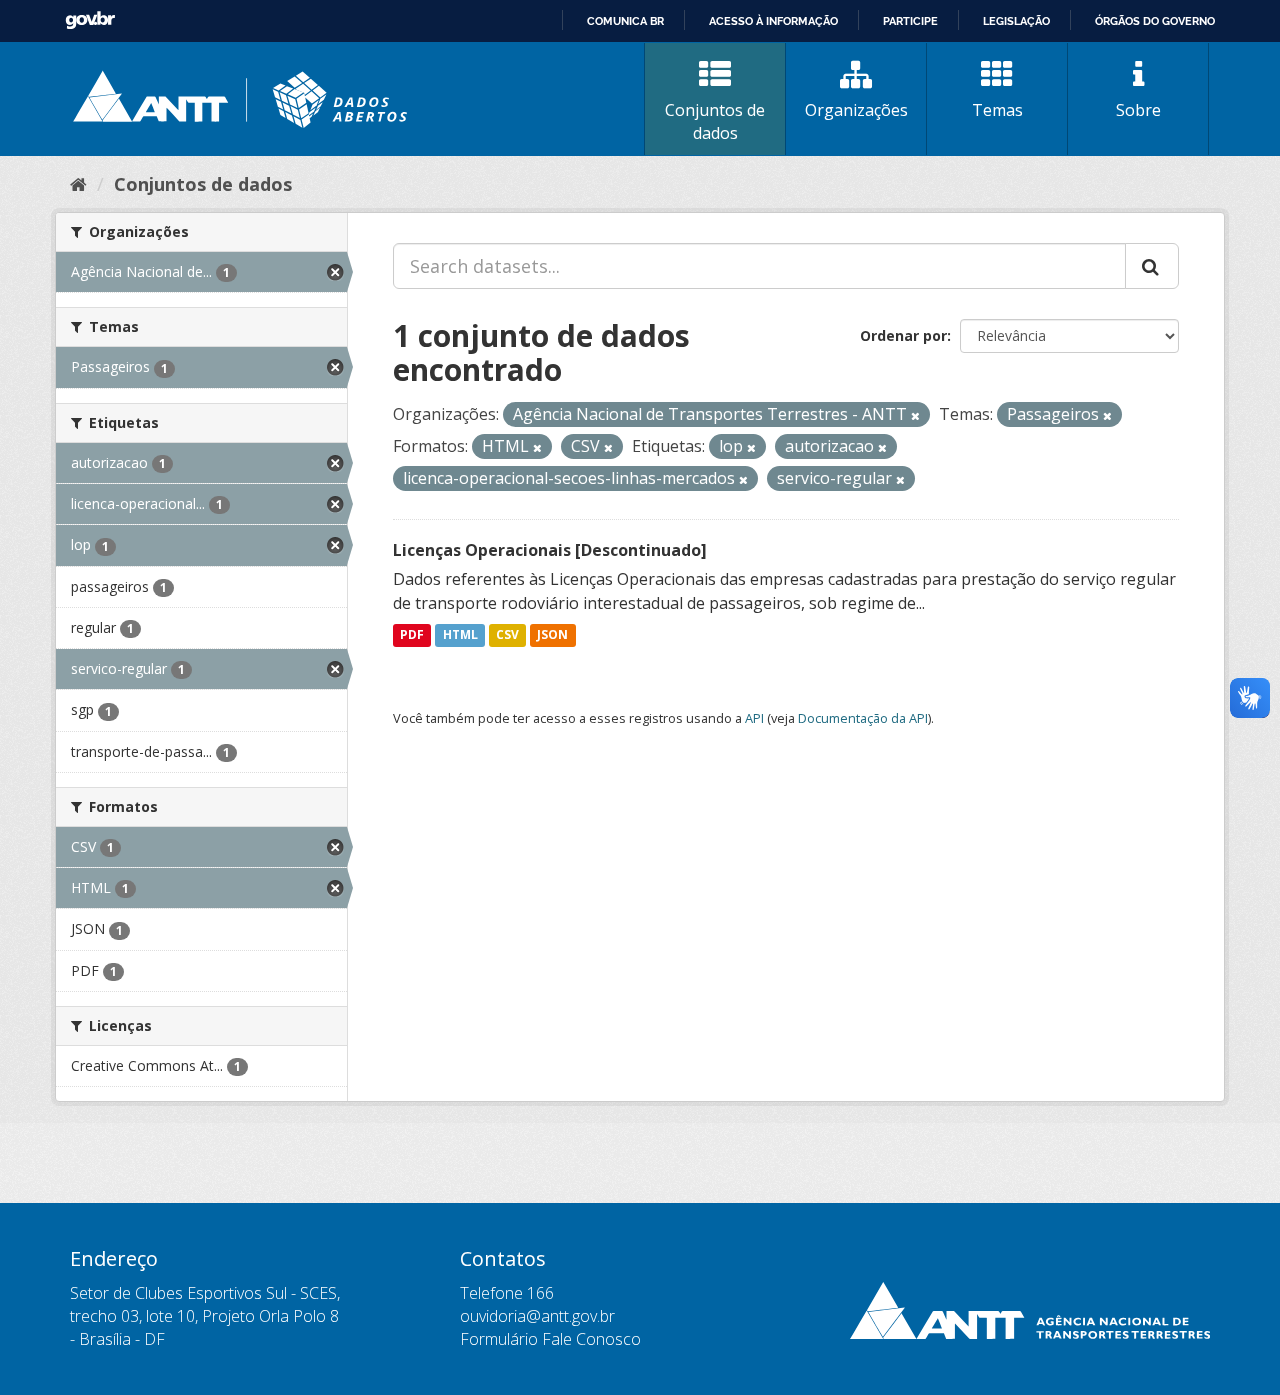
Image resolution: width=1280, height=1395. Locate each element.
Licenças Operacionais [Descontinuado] (550, 550)
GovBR (90, 20)
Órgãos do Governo (1155, 21)
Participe (910, 21)
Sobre (1138, 110)
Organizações (856, 110)
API (754, 718)
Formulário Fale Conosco (550, 1339)
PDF (412, 635)
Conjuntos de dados (715, 121)
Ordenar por (903, 335)
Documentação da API (863, 718)
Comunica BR (625, 21)
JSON (552, 635)
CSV (507, 635)
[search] (1152, 266)
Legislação (1016, 21)
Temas (997, 110)
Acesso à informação (773, 21)
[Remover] (915, 415)
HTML (460, 635)
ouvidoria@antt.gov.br (537, 1316)
